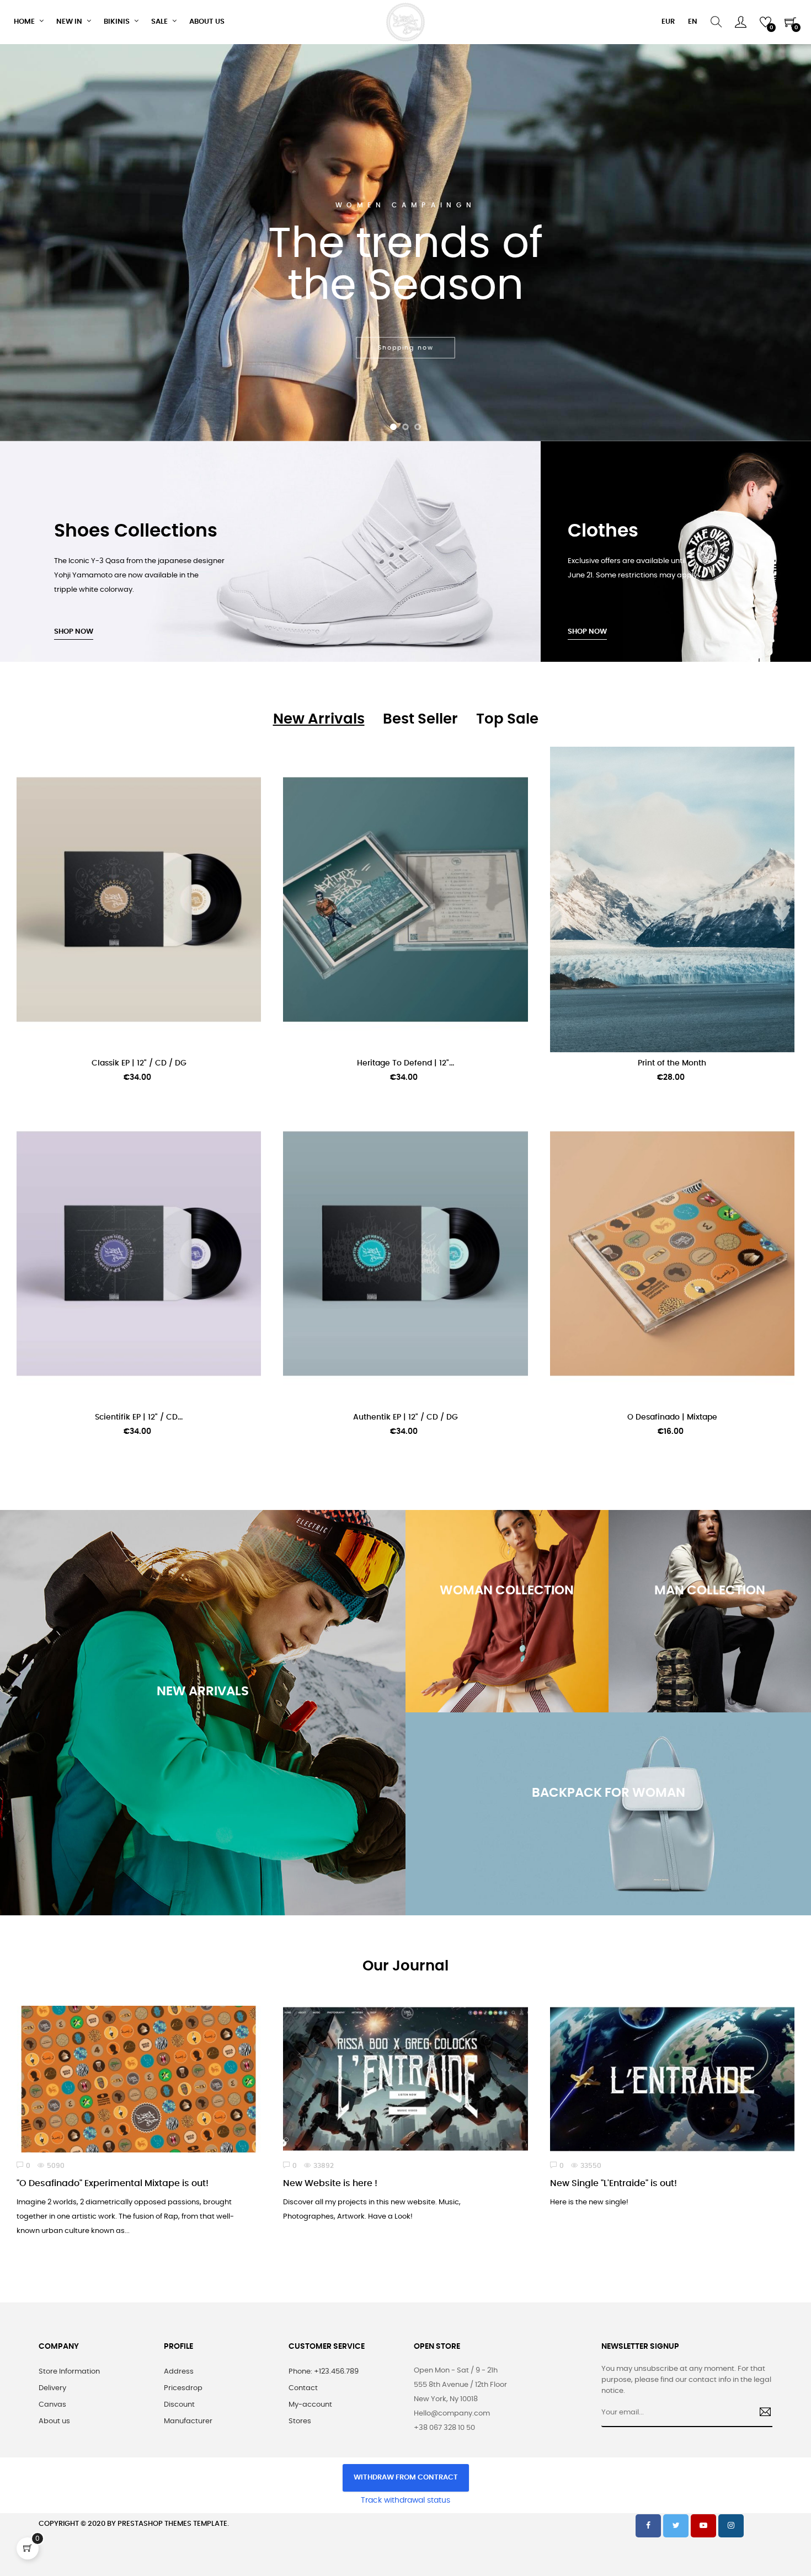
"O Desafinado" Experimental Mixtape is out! (113, 2183)
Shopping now (203, 1780)
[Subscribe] (761, 2413)
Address (179, 2372)
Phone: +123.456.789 (324, 2372)
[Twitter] (676, 2526)
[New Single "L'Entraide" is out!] (672, 2079)
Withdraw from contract (406, 2478)
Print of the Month (672, 1063)
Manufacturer (188, 2421)
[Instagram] (731, 2526)
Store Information (69, 2372)
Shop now (74, 632)
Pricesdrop (183, 2388)
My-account (310, 2405)
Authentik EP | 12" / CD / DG (405, 1417)
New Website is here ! (330, 2183)
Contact (303, 2388)
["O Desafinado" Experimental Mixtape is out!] (139, 2079)
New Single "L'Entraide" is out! (613, 2183)
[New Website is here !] (405, 2079)
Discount (179, 2405)
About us (54, 2421)
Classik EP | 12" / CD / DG (139, 1063)
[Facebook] (648, 2526)
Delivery (52, 2388)
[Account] (741, 22)
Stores (300, 2421)
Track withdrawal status (405, 2500)
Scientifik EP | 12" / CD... (139, 1417)
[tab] (319, 719)
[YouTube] (703, 2526)
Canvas (52, 2405)
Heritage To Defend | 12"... (405, 1063)
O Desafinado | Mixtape (672, 1417)
